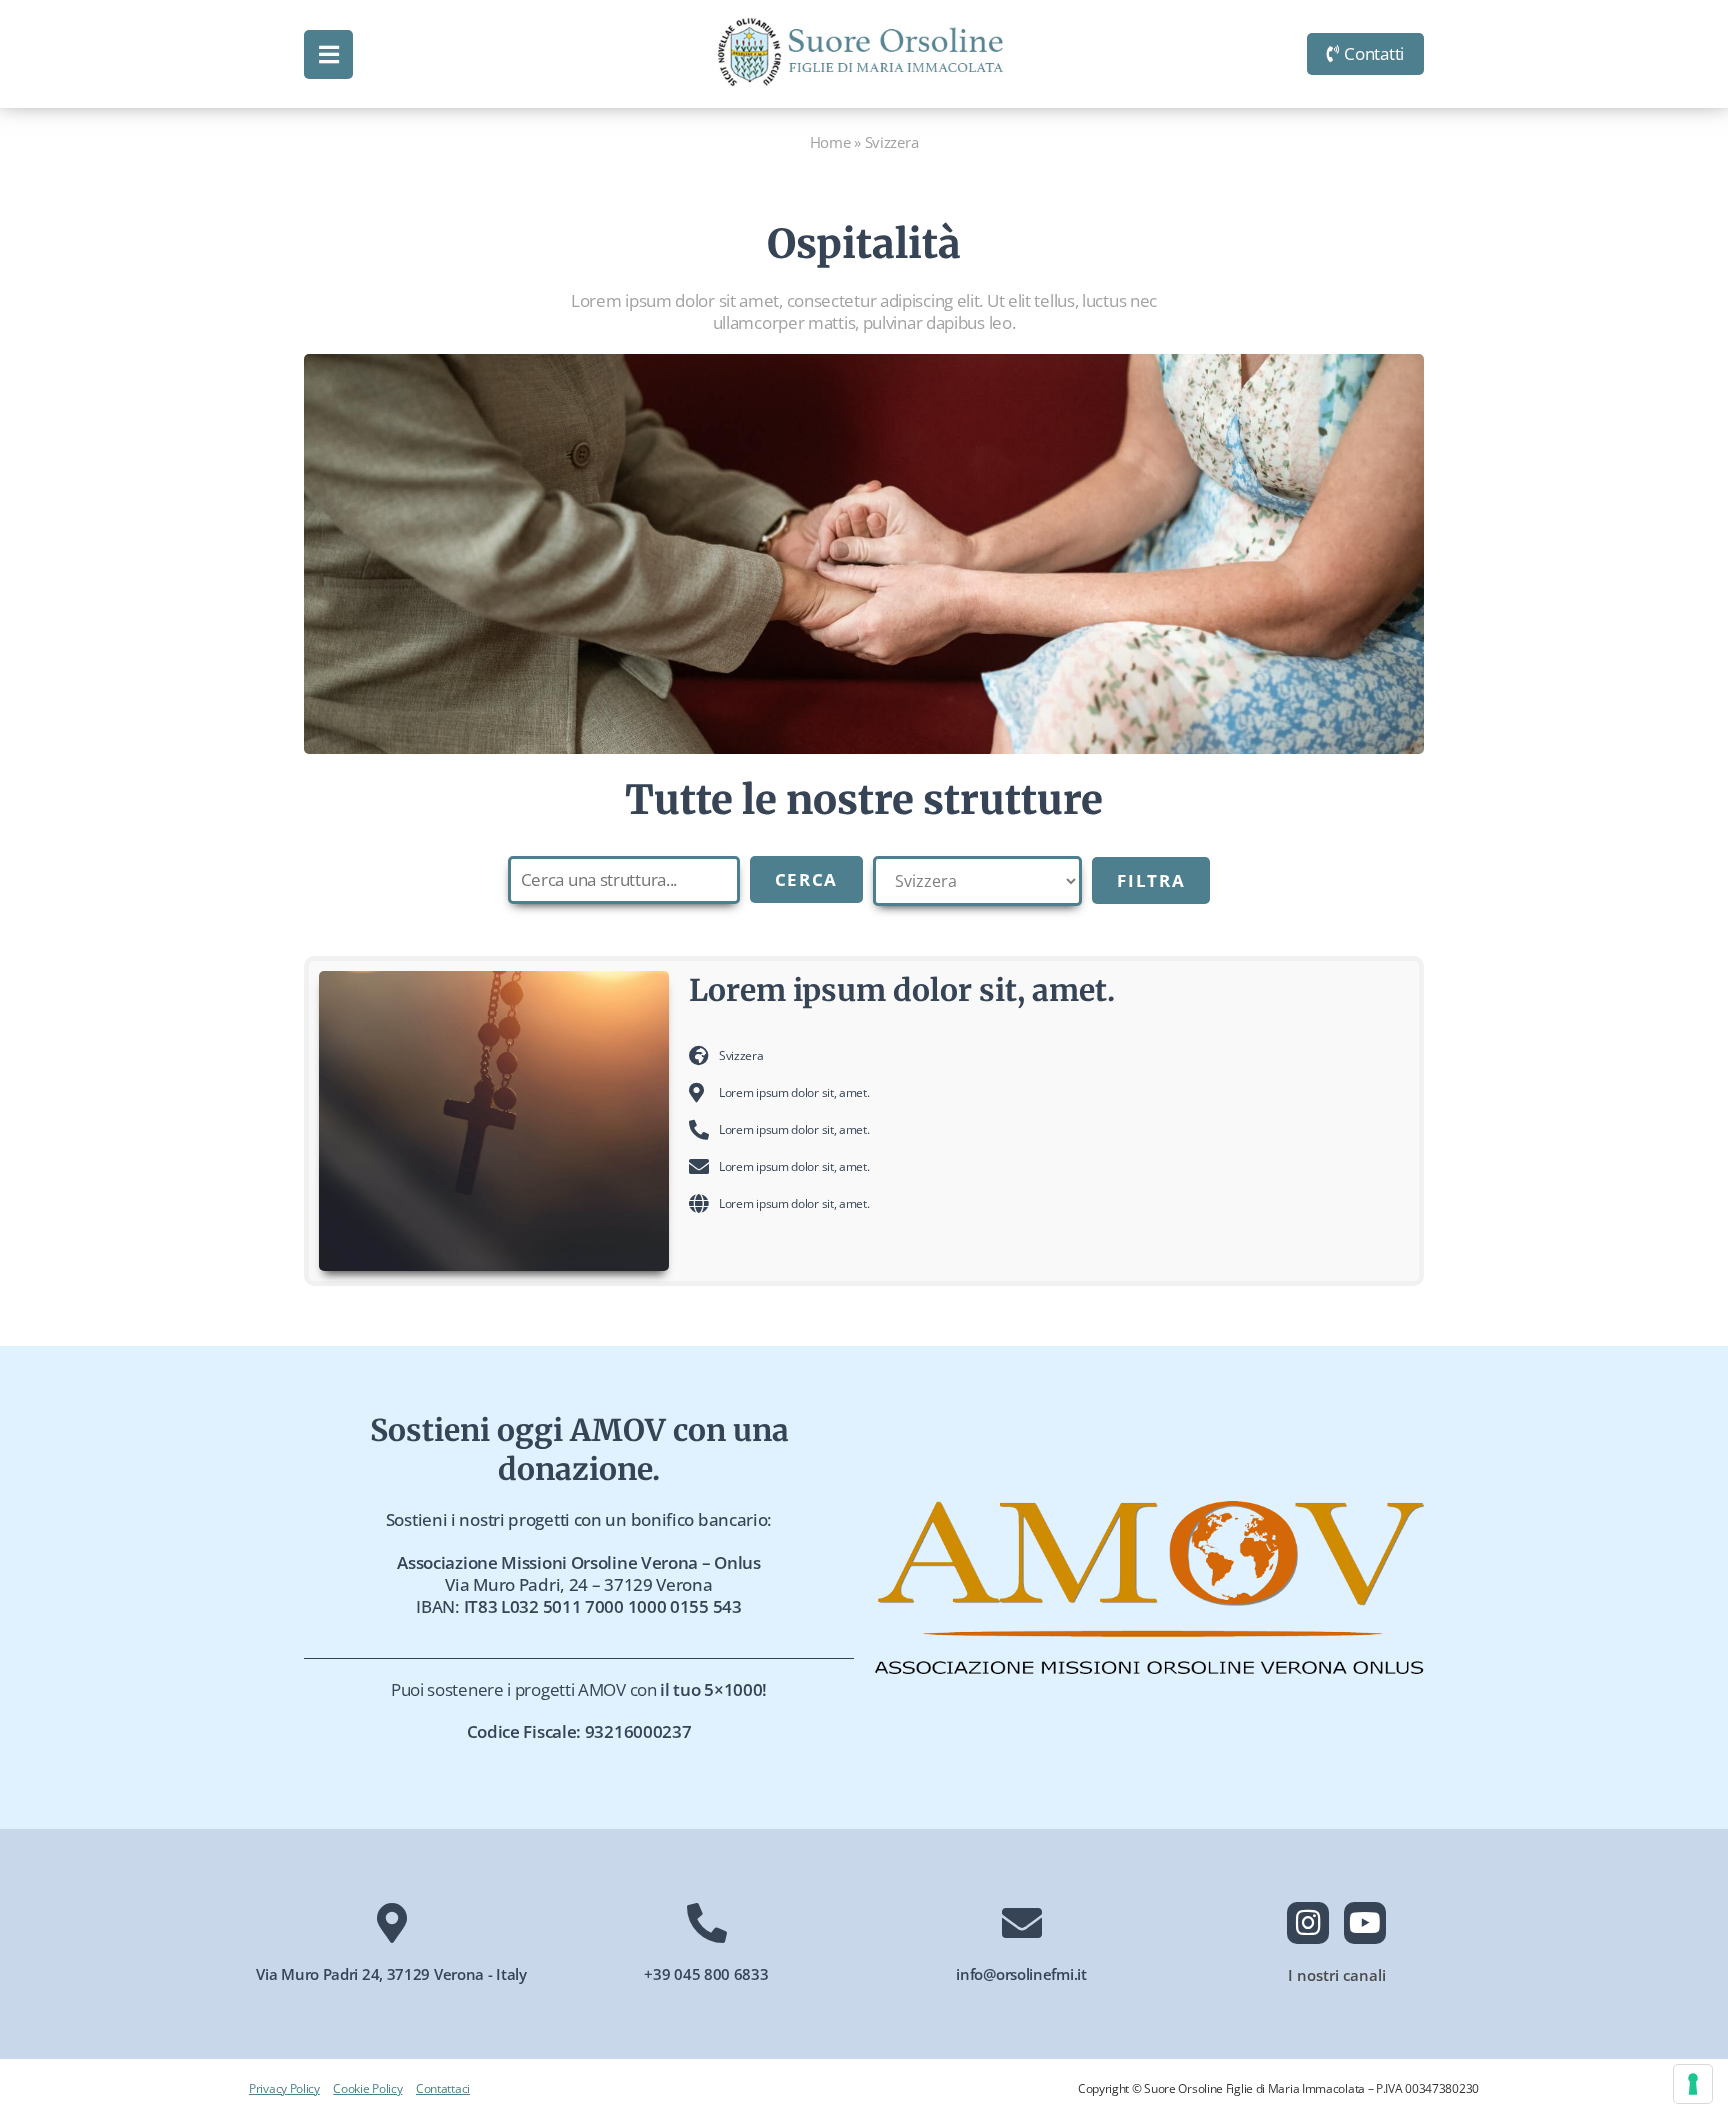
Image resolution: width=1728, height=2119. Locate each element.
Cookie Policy (367, 2088)
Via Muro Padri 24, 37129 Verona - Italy (391, 1974)
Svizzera (741, 1055)
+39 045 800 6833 (706, 1974)
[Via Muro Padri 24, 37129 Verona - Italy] (392, 1923)
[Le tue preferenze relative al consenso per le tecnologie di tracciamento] (1693, 2084)
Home (830, 142)
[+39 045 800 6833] (707, 1923)
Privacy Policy (284, 2088)
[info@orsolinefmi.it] (1022, 1923)
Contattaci (443, 2088)
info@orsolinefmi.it (1021, 1974)
